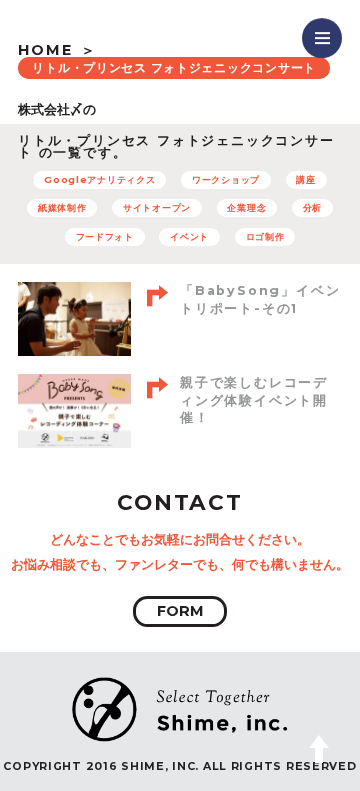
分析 (312, 207)
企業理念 (246, 207)
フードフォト (105, 236)
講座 (305, 179)
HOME (45, 50)
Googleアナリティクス (99, 179)
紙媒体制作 (62, 207)
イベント (189, 236)
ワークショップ (226, 179)
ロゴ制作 (265, 236)
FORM (180, 611)
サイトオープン (157, 207)
